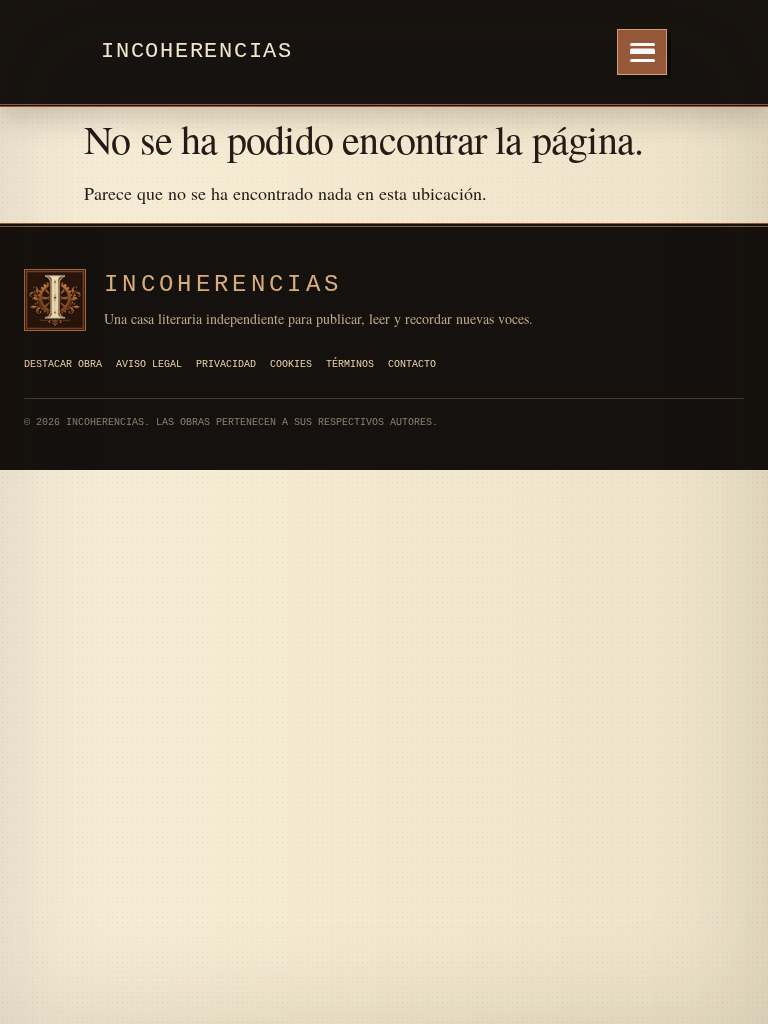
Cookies (291, 364)
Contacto (412, 364)
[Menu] (642, 52)
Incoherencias (197, 51)
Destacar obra (63, 364)
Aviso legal (149, 364)
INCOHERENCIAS (223, 284)
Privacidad (226, 364)
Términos (350, 364)
